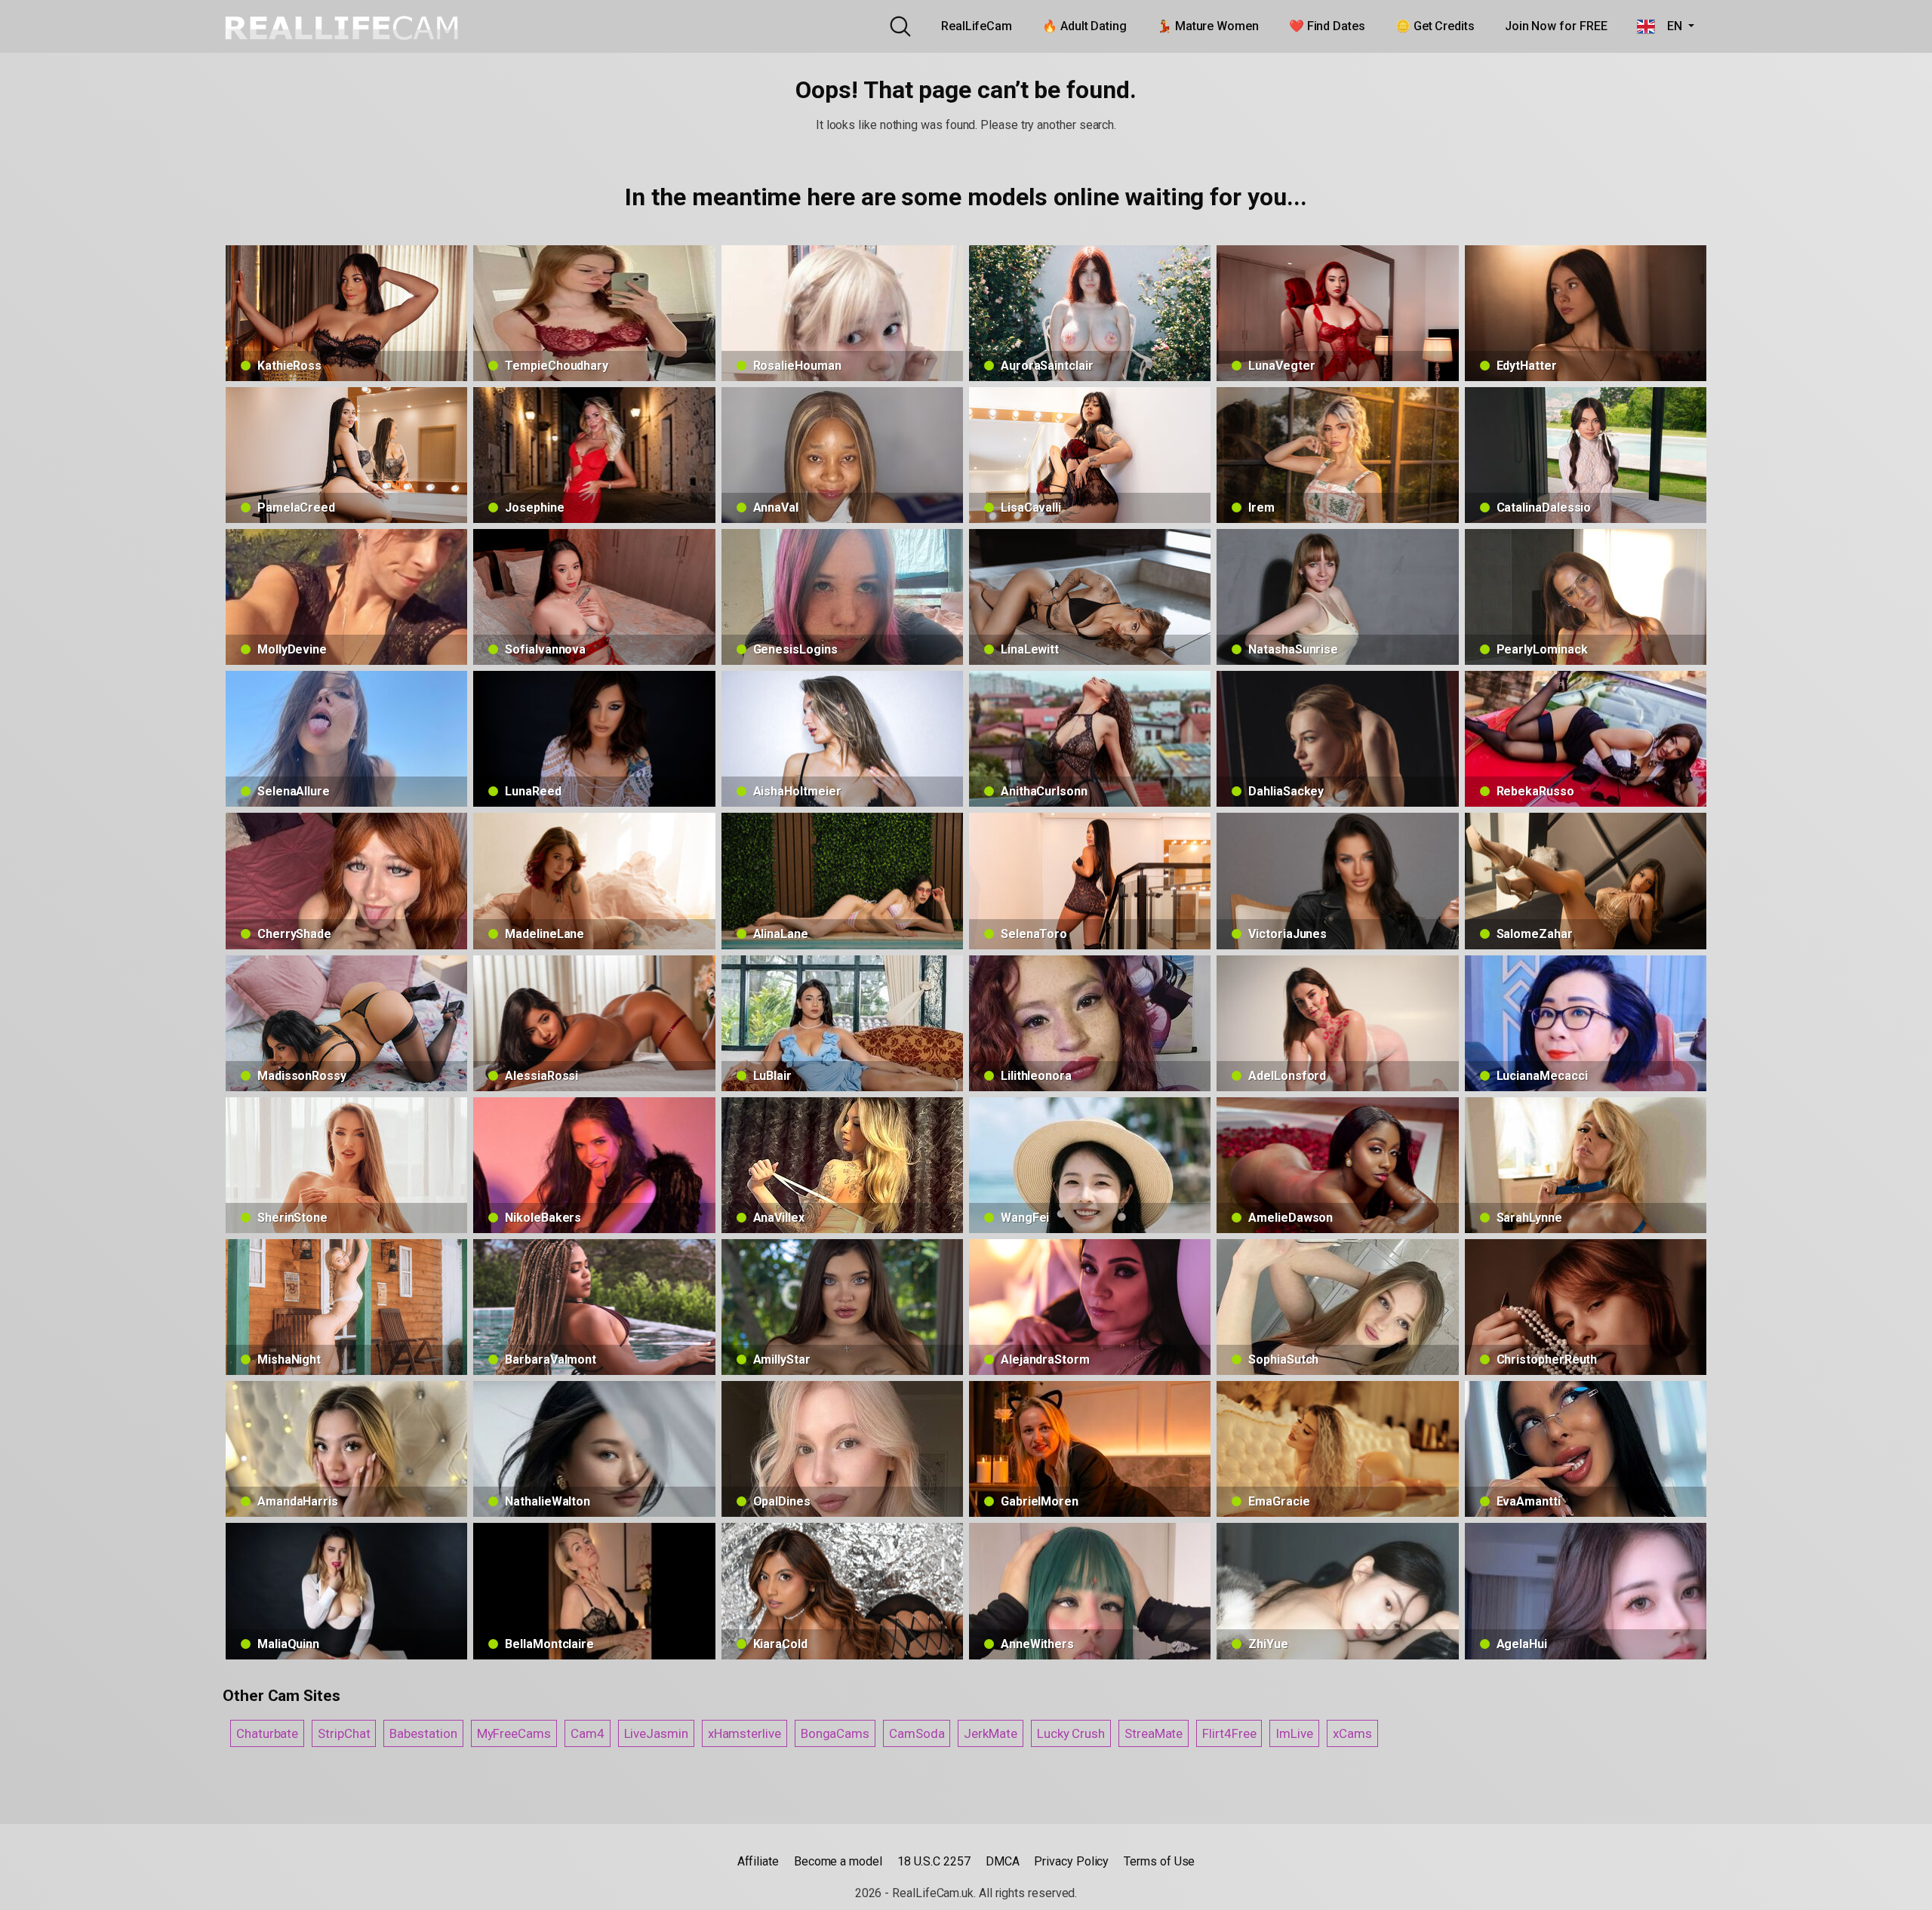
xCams (1352, 1733)
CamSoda (917, 1733)
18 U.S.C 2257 (934, 1861)
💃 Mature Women (1208, 26)
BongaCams (835, 1733)
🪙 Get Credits (1435, 26)
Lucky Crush (1071, 1733)
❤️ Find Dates (1327, 26)
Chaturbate (267, 1733)
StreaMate (1154, 1733)
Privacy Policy (1071, 1861)
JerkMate (990, 1733)
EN (1670, 26)
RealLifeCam (977, 26)
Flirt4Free (1229, 1733)
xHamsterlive (744, 1733)
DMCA (1003, 1861)
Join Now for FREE (1556, 26)
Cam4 (588, 1733)
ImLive (1294, 1733)
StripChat (344, 1733)
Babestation (423, 1733)
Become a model (838, 1861)
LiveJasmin (656, 1733)
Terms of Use (1159, 1861)
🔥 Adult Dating (1084, 26)
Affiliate (758, 1861)
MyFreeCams (514, 1733)
